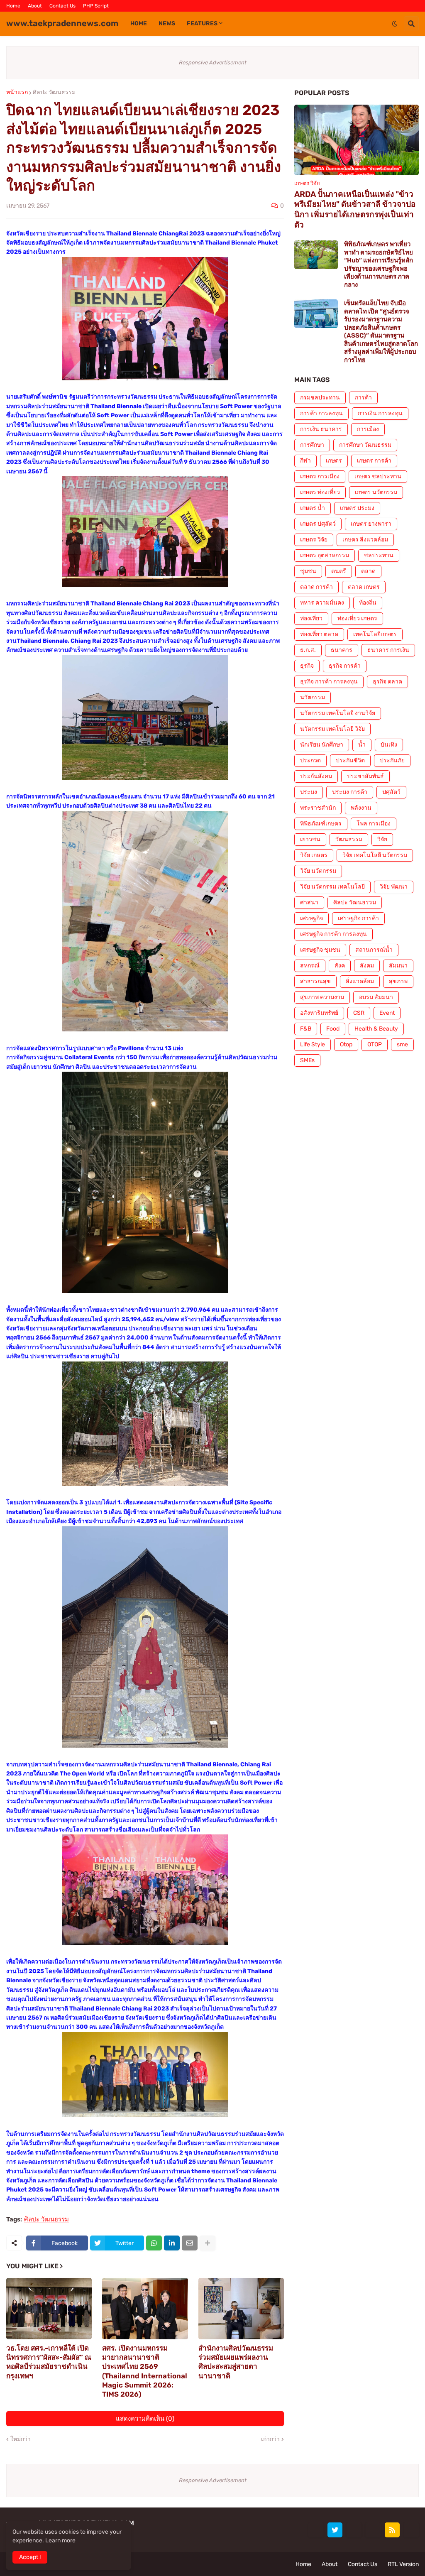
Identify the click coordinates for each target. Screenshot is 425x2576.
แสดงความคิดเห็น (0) (145, 2419)
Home (13, 6)
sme (402, 1044)
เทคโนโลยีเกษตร (375, 634)
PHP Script (96, 6)
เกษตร (334, 461)
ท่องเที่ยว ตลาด (319, 634)
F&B (306, 1029)
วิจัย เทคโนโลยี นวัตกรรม (375, 855)
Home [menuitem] (139, 23)
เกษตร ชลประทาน (378, 476)
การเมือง (368, 429)
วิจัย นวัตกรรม (318, 871)
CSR (359, 1013)
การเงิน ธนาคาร (321, 429)
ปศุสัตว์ (391, 792)
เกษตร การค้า (374, 461)
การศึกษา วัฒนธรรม (365, 445)
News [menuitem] (167, 23)
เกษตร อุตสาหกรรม (325, 555)
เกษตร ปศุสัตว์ (318, 524)
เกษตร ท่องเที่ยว (320, 492)
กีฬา (305, 461)
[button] (395, 24)
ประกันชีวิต (350, 760)
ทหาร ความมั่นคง (322, 603)
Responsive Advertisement (213, 62)
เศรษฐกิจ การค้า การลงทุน (333, 934)
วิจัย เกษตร (314, 855)
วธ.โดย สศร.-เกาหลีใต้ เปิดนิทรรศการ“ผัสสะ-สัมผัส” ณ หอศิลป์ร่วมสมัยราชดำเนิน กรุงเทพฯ (49, 2362)
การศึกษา (312, 445)
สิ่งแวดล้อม (360, 981)
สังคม (367, 966)
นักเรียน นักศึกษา (322, 745)
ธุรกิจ (307, 666)
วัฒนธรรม (349, 839)
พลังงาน (361, 808)
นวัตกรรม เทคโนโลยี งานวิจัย (338, 713)
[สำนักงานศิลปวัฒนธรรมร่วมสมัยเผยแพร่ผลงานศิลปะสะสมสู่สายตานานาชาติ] (241, 2309)
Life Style (313, 1044)
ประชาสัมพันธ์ (365, 776)
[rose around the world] (354, 2530)
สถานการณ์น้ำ (374, 950)
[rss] (392, 2530)
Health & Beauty (376, 1029)
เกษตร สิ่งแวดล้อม (365, 540)
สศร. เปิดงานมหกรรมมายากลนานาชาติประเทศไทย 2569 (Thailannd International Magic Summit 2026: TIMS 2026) (145, 2371)
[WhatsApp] (154, 2243)
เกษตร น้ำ (313, 508)
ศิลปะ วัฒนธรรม (54, 93)
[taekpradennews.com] (411, 2530)
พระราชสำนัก (318, 808)
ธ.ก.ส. (308, 650)
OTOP (375, 1044)
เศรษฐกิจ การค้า (358, 918)
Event (387, 1013)
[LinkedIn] (172, 2243)
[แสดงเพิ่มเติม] (208, 2243)
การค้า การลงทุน (321, 413)
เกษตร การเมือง (320, 476)
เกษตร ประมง (357, 508)
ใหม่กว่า (21, 2439)
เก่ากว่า (270, 2439)
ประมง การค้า (350, 792)
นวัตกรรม (313, 697)
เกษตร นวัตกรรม (376, 492)
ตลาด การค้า (316, 587)
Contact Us (62, 6)
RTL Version (403, 2564)
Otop (346, 1044)
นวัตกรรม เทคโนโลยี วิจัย (332, 729)
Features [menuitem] (202, 23)
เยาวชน (310, 839)
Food (333, 1029)
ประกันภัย (392, 760)
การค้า (363, 398)
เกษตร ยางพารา (371, 524)
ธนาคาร (342, 650)
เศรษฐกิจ (311, 918)
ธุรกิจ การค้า (345, 666)
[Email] (190, 2243)
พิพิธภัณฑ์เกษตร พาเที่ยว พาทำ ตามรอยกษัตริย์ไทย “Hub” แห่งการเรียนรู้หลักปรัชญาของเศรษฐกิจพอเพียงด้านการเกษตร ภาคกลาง (379, 264)
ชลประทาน (379, 555)
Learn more (60, 2540)
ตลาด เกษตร (364, 587)
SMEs (307, 1060)
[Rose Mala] (316, 2530)
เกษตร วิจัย (314, 540)
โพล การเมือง (374, 824)
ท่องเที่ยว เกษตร (357, 618)
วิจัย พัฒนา (394, 887)
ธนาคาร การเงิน (388, 650)
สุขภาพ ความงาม (322, 997)
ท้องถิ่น (368, 603)
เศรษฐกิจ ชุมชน (320, 950)
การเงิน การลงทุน (380, 413)
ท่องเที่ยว (311, 618)
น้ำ (362, 745)
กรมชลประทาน (320, 398)
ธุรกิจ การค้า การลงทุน (329, 682)
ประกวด (310, 760)
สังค (340, 966)
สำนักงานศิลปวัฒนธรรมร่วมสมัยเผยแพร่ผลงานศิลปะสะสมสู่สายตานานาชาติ (236, 2362)
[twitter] (335, 2530)
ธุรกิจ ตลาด (387, 682)
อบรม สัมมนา (376, 997)
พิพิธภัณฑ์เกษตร (321, 824)
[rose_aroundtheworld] (373, 2530)
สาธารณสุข (315, 981)
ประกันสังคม (316, 776)
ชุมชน (308, 571)
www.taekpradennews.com (62, 23)
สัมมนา (398, 966)
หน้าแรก (17, 93)
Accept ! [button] (30, 2557)
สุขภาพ (398, 981)
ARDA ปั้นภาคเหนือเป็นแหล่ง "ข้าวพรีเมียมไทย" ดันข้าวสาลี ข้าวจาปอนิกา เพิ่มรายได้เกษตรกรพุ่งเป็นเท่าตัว (355, 209)
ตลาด (368, 571)
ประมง (309, 792)
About (35, 6)
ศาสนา (309, 902)
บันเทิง (389, 745)
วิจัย (382, 839)
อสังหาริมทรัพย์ (319, 1013)
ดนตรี (339, 571)
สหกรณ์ (310, 966)
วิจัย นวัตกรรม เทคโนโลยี (332, 887)
